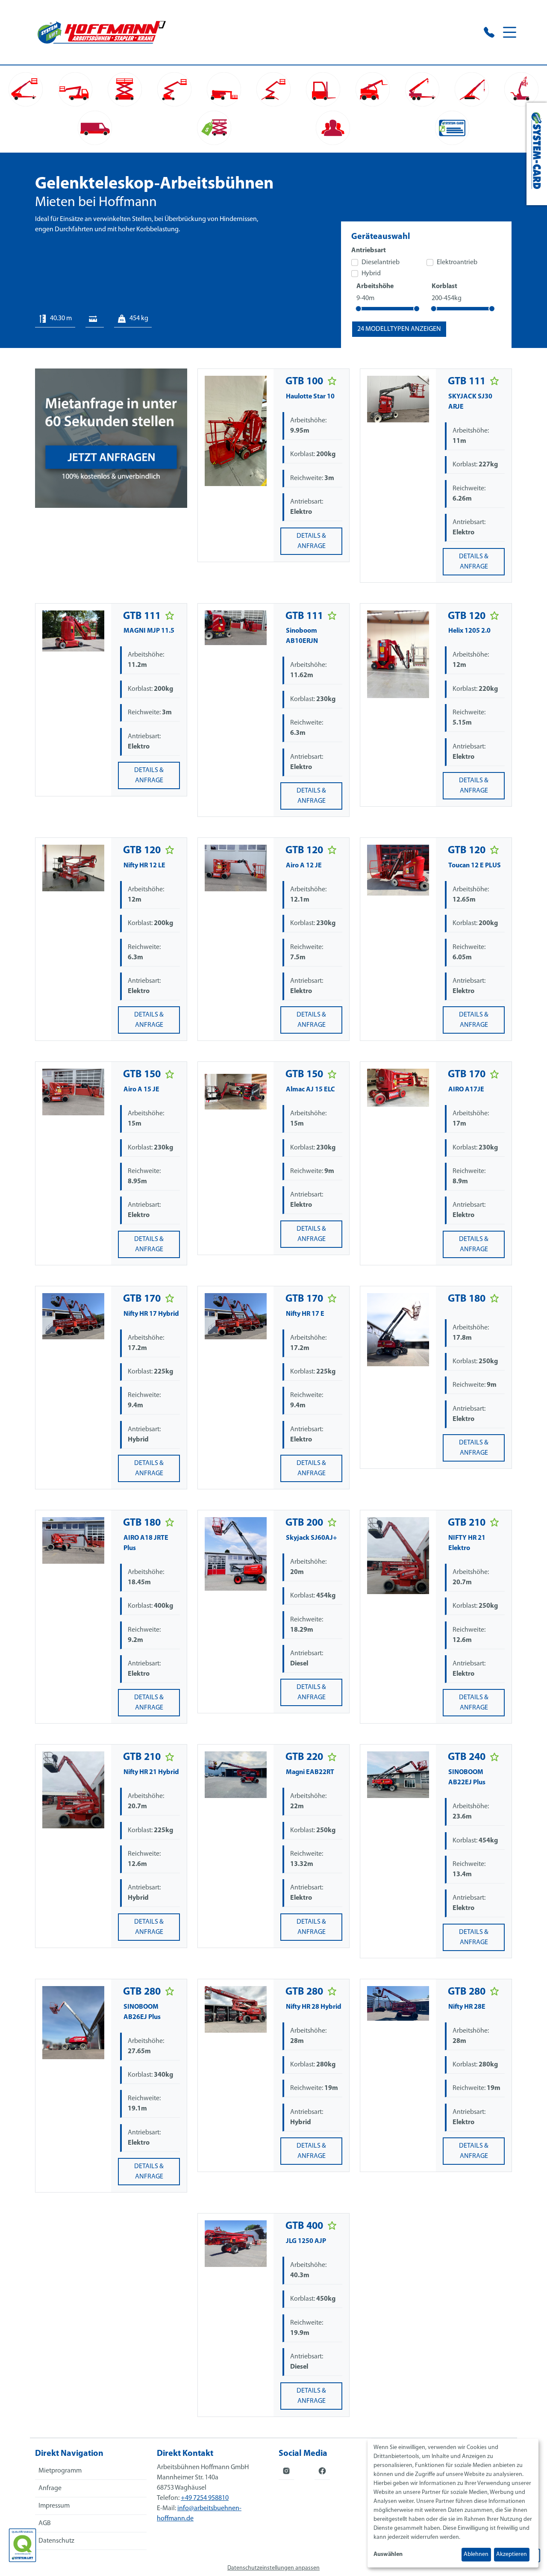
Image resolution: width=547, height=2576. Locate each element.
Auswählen (388, 2554)
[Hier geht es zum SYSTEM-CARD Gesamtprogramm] (537, 154)
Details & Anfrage (311, 541)
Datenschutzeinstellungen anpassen (273, 2568)
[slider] (359, 309)
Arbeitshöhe (375, 286)
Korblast (444, 286)
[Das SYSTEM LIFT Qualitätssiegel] (22, 2545)
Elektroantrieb (457, 262)
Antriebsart (369, 251)
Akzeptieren (512, 2554)
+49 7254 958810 (205, 2498)
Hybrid (371, 274)
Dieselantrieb (381, 262)
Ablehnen (476, 2554)
